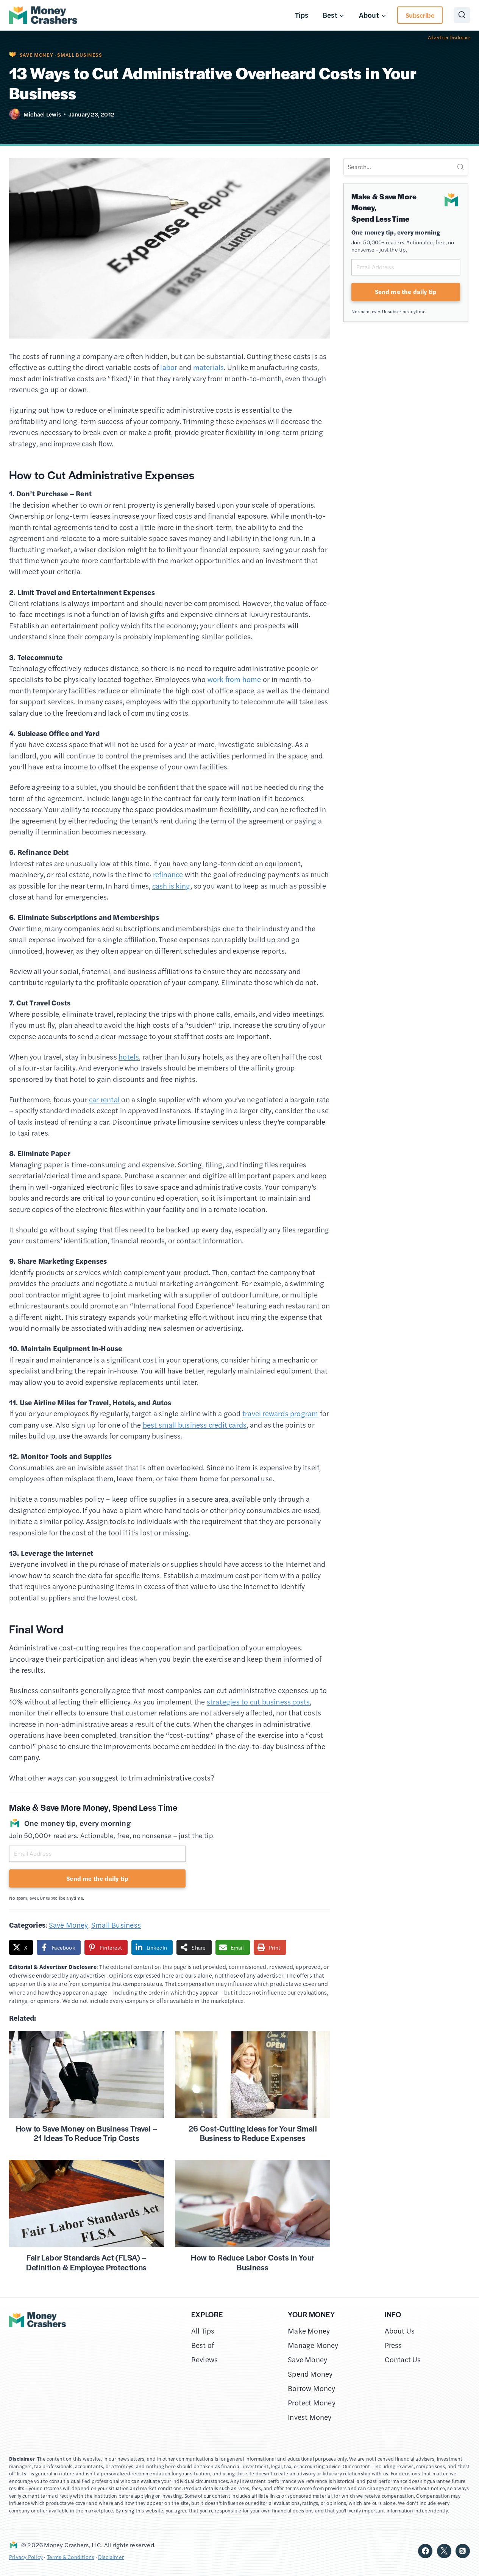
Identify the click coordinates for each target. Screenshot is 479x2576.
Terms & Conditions (71, 2557)
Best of (203, 2345)
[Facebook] (425, 2551)
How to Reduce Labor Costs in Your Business (253, 2262)
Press (393, 2345)
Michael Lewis (42, 114)
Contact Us (403, 2359)
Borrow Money (312, 2388)
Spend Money (310, 2374)
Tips (302, 15)
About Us (400, 2331)
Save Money (37, 55)
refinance (168, 874)
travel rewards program (280, 1413)
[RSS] (463, 2551)
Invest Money (310, 2417)
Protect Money (312, 2403)
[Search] (460, 167)
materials (209, 367)
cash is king (172, 886)
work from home (234, 679)
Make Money (309, 2331)
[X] (444, 2551)
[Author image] (15, 114)
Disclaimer (111, 2557)
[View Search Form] (462, 15)
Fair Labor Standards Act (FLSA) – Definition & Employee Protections (86, 2262)
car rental (104, 1099)
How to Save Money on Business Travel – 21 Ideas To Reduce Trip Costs (87, 2133)
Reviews (204, 2359)
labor (169, 367)
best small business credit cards (195, 1425)
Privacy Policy (26, 2557)
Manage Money (313, 2345)
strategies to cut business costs (258, 1702)
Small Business (80, 55)
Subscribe (420, 15)
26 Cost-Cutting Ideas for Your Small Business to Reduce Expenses (253, 2133)
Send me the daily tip (97, 1878)
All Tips (203, 2331)
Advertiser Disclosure (449, 37)
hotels (129, 1057)
